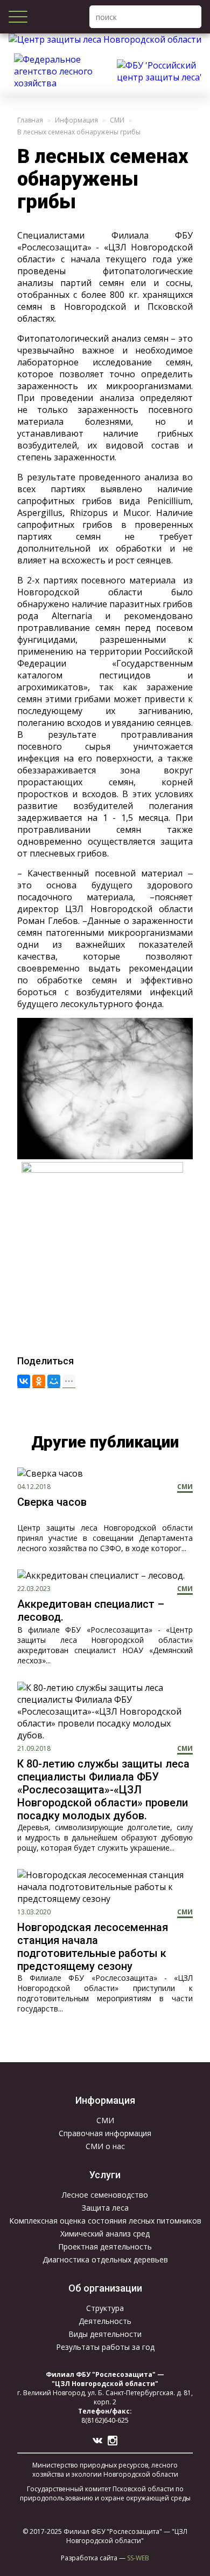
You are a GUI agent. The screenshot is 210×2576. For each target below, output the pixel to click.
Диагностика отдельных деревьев (105, 2259)
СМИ (117, 120)
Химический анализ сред (105, 2234)
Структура (105, 2308)
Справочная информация (105, 2133)
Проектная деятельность (105, 2247)
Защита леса (105, 2208)
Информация (76, 120)
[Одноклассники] (39, 1381)
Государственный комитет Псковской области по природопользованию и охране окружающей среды (105, 2493)
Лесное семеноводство (105, 2195)
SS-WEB (138, 2558)
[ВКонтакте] (24, 1381)
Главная (30, 120)
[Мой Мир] (54, 1381)
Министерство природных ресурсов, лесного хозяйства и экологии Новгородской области (105, 2470)
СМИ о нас (105, 2146)
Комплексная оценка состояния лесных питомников (105, 2221)
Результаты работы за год (105, 2347)
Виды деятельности (105, 2334)
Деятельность (105, 2321)
